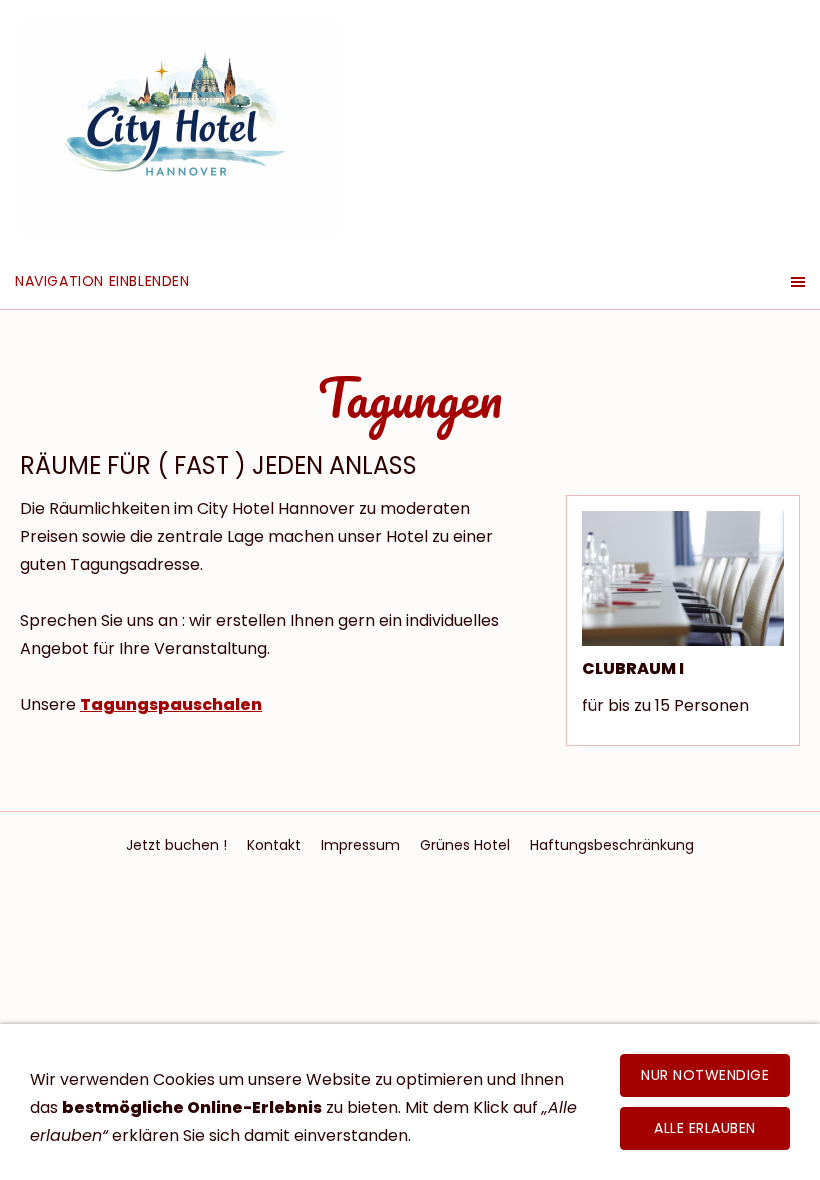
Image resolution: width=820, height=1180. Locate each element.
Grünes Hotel (465, 845)
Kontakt (274, 845)
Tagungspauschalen (171, 704)
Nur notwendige (705, 1075)
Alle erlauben (705, 1128)
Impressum (360, 845)
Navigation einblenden (102, 281)
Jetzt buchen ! (176, 845)
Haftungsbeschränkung (612, 845)
